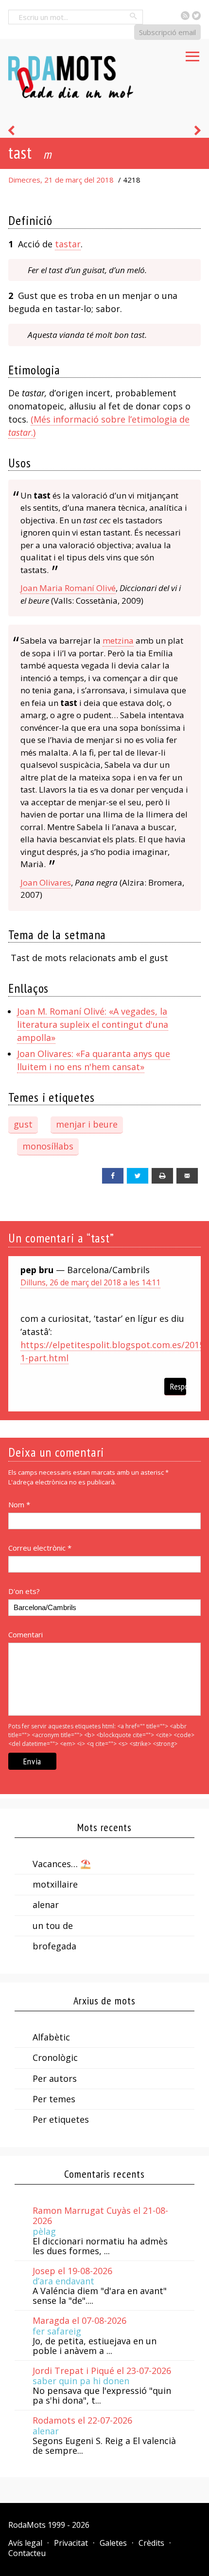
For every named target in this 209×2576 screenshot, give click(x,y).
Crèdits (151, 2543)
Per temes (54, 2099)
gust (23, 1124)
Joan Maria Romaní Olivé (68, 588)
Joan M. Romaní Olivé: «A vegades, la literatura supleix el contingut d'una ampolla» (93, 1024)
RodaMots (27, 2525)
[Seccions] (192, 54)
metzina (118, 640)
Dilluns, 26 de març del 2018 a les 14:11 (90, 1282)
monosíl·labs (48, 1146)
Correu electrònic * (40, 1548)
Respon (178, 1386)
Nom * (19, 1504)
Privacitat (71, 2543)
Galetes (113, 2543)
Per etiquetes (61, 2119)
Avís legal (25, 2543)
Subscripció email (167, 32)
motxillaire (55, 1884)
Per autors (55, 2078)
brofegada (54, 1946)
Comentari (26, 1634)
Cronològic (55, 2057)
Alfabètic (51, 2037)
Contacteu (27, 2553)
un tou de (53, 1926)
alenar (46, 1905)
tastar (68, 244)
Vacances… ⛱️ (62, 1864)
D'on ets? (24, 1591)
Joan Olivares (46, 882)
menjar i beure (87, 1124)
